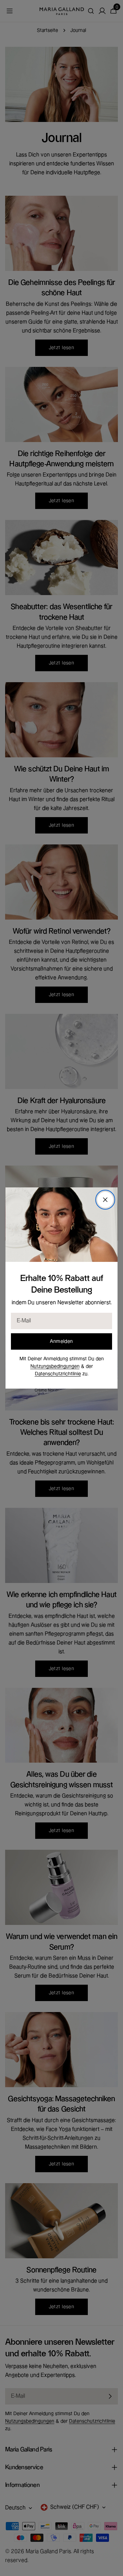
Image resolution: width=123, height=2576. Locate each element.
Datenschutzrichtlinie (58, 1374)
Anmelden (61, 1341)
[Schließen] (105, 1200)
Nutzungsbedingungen (55, 1366)
